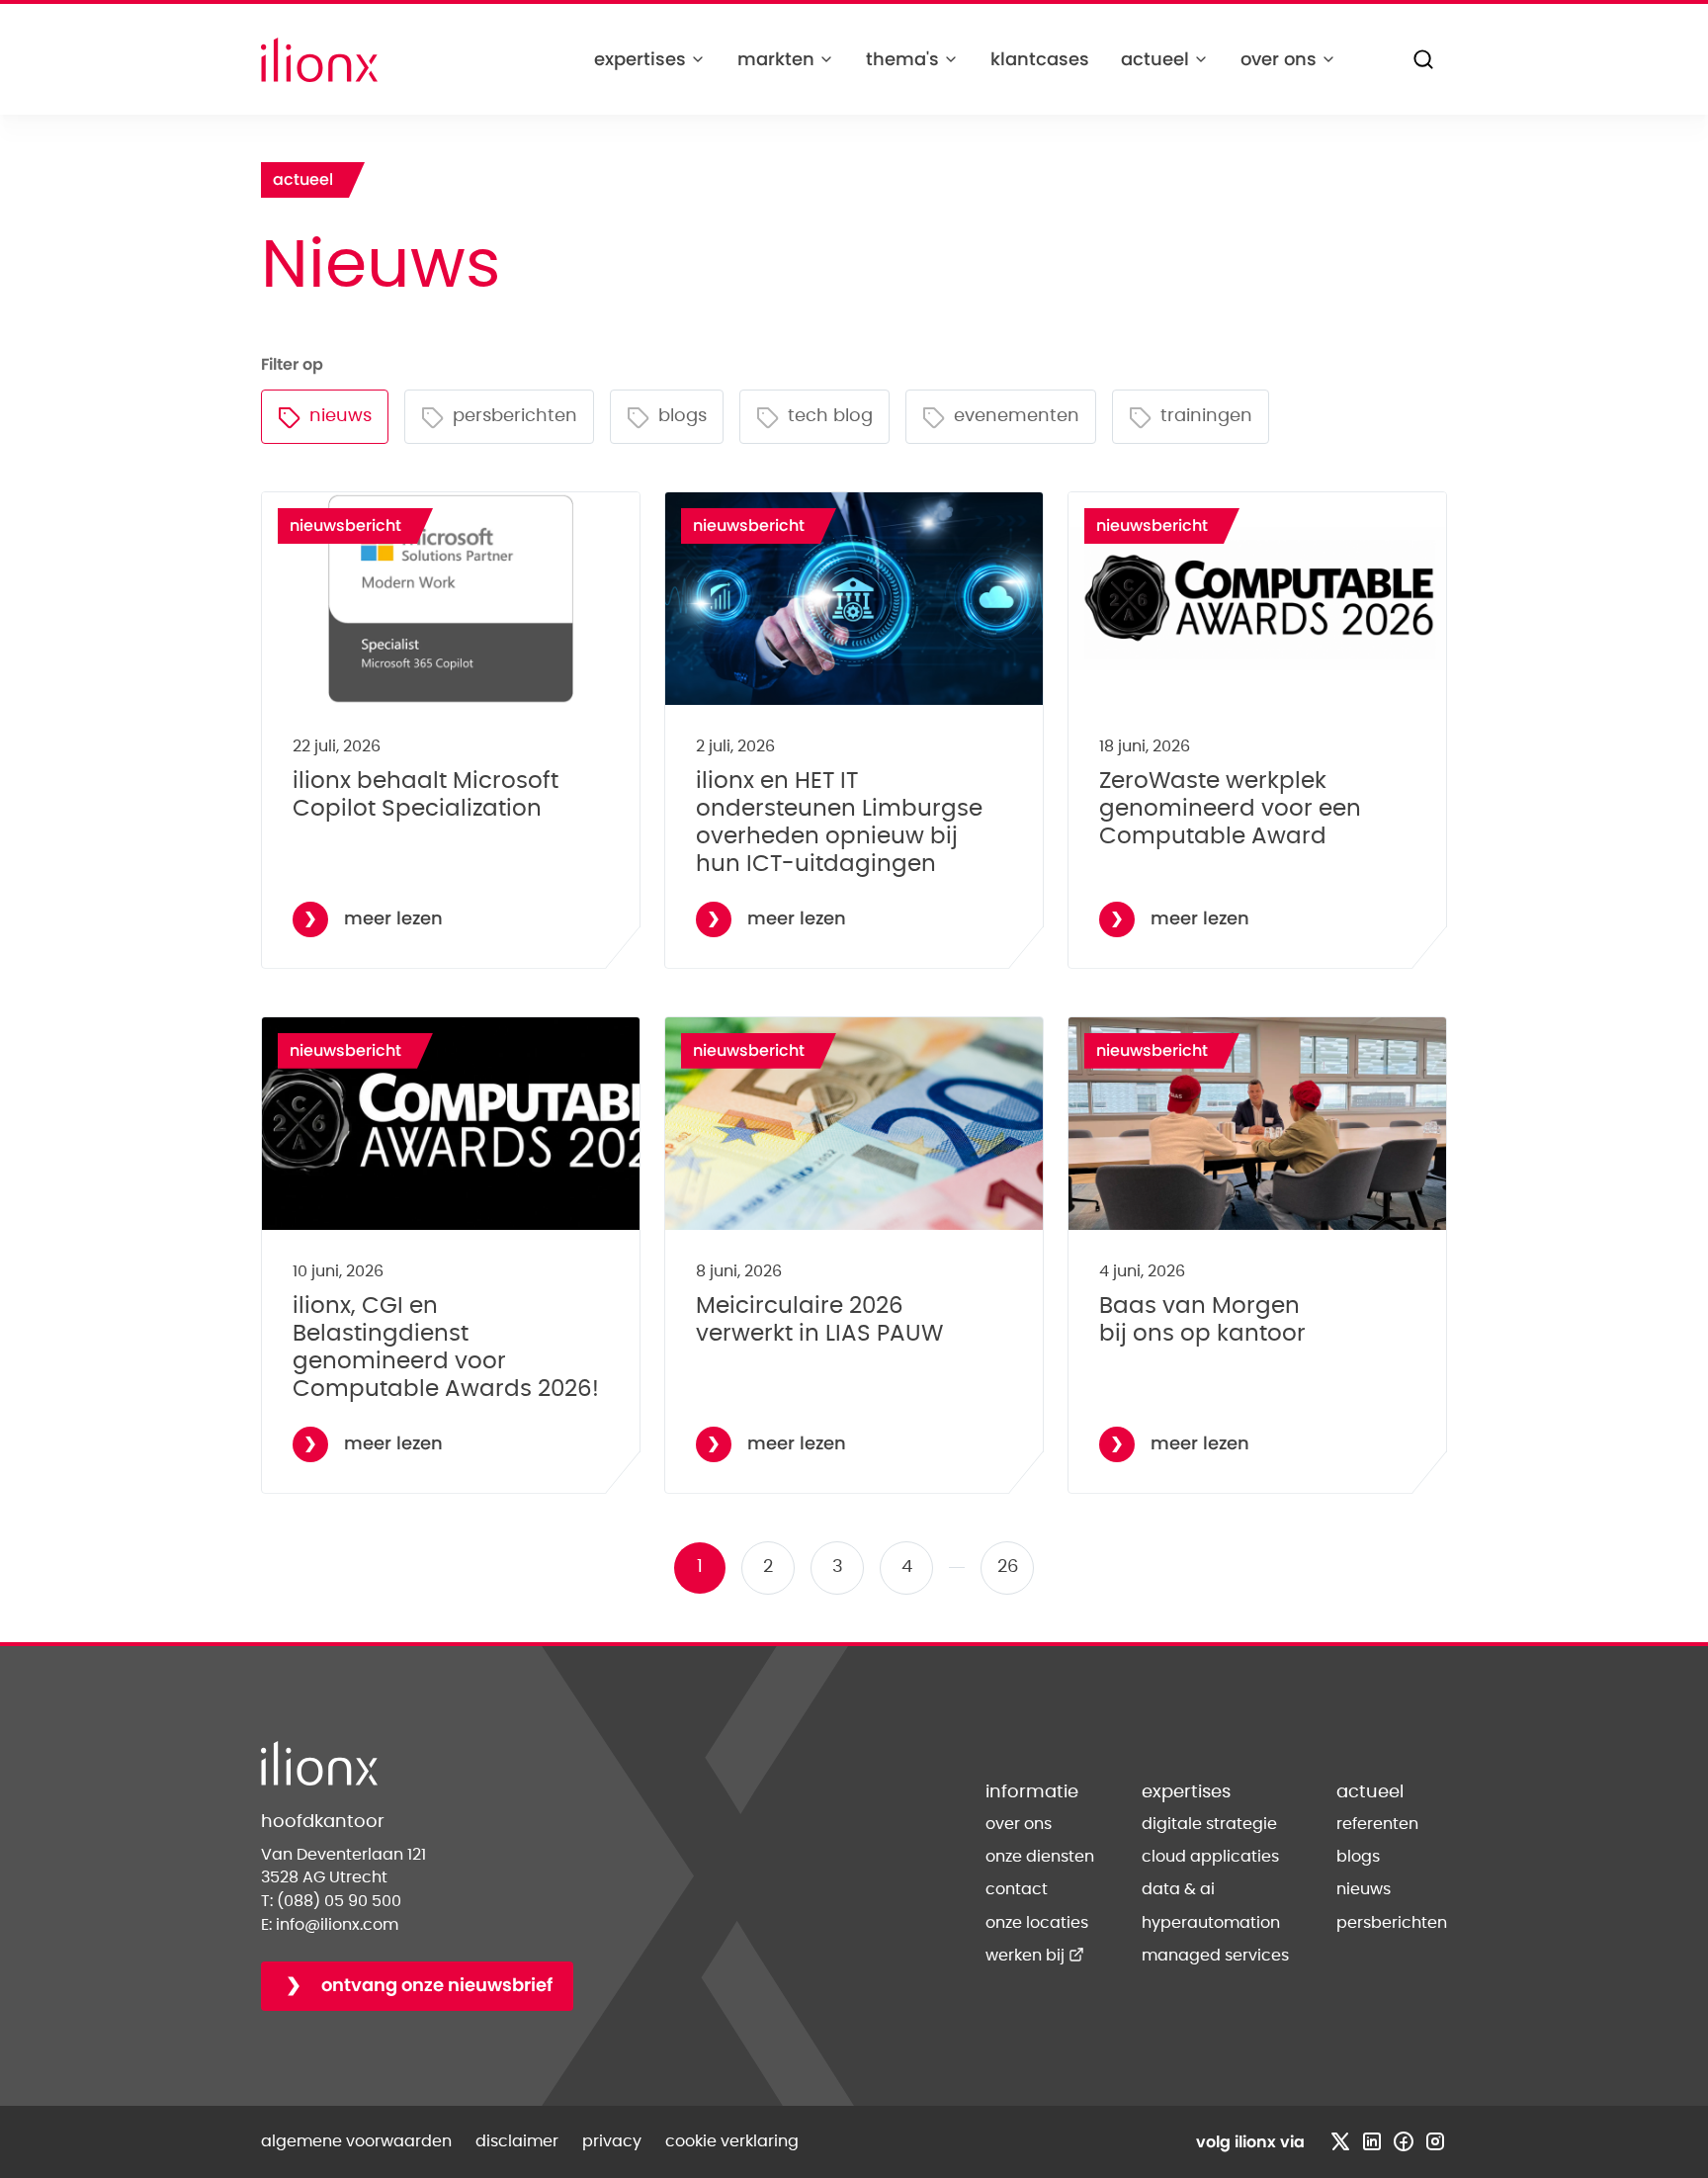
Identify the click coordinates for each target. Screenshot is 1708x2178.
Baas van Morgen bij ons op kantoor (1202, 1320)
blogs (1358, 1857)
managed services (1215, 1956)
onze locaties (1037, 1923)
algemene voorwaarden (356, 2141)
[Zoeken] (1423, 59)
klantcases (1040, 59)
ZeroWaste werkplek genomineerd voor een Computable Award (1230, 809)
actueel (1155, 59)
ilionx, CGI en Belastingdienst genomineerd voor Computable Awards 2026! (446, 1348)
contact (1017, 1889)
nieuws (1364, 1889)
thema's (902, 59)
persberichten (1392, 1923)
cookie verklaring (732, 2141)
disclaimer (517, 2141)
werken (1035, 1956)
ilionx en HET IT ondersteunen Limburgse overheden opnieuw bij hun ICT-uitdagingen (839, 823)
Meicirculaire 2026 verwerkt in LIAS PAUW (819, 1320)
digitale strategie (1209, 1824)
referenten (1377, 1824)
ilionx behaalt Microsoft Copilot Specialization (426, 795)
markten (776, 59)
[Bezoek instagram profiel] (1435, 2141)
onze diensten (1040, 1857)
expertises (640, 59)
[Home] (319, 60)
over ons (1279, 59)
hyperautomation (1211, 1923)
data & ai (1178, 1889)
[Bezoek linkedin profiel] (1372, 2141)
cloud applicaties (1210, 1857)
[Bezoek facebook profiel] (1404, 2141)
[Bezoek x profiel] (1340, 2141)
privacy (612, 2141)
